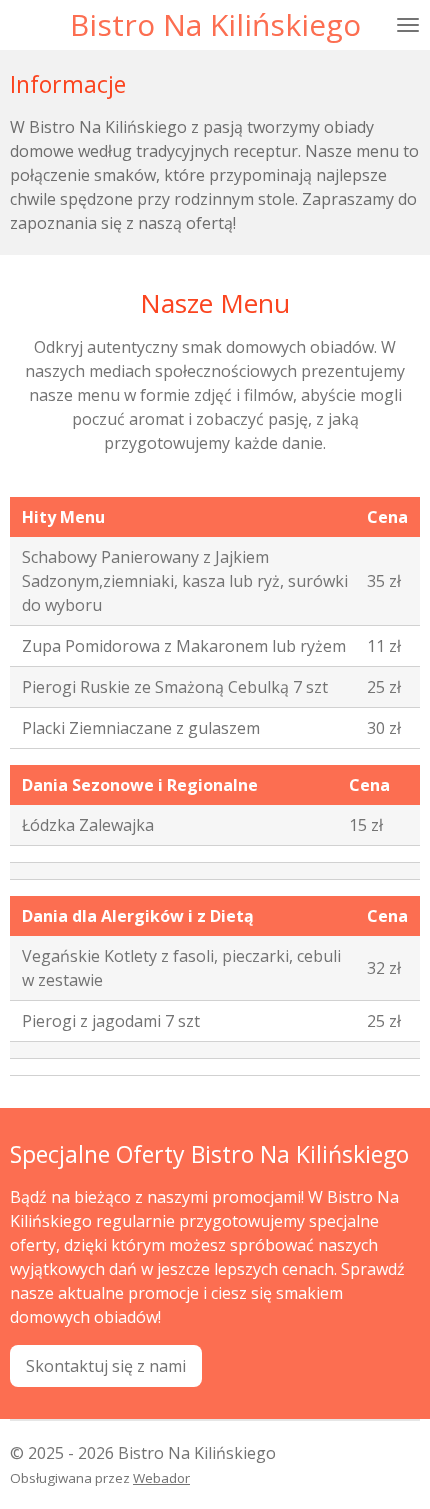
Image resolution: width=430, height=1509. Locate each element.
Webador (161, 1478)
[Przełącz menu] (408, 25)
